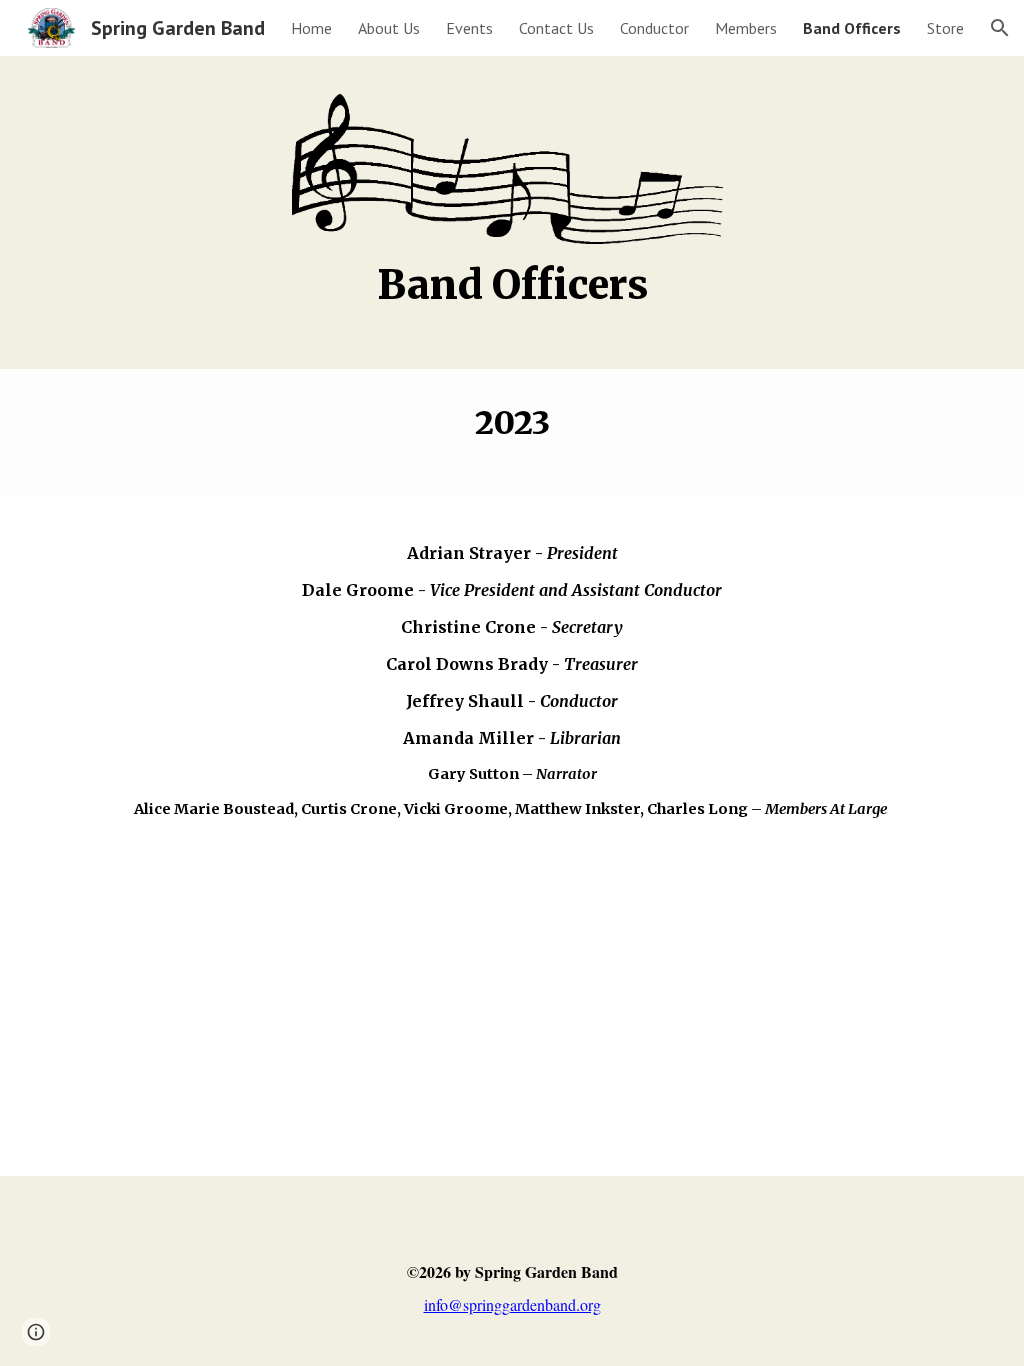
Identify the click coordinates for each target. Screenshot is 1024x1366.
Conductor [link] (654, 28)
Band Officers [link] (852, 28)
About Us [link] (389, 28)
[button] (1000, 28)
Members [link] (746, 28)
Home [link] (311, 28)
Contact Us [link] (556, 28)
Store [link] (945, 28)
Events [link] (469, 28)
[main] (512, 294)
